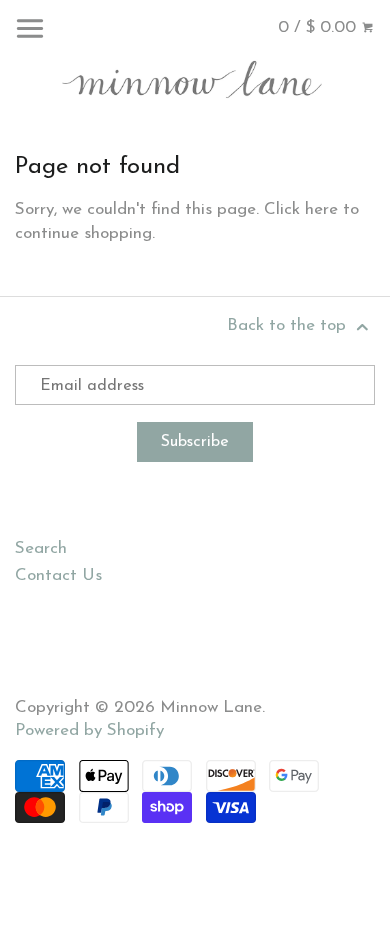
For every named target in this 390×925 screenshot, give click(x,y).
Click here (301, 209)
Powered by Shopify (89, 730)
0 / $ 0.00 (319, 27)
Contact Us (58, 575)
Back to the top (289, 325)
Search (41, 548)
